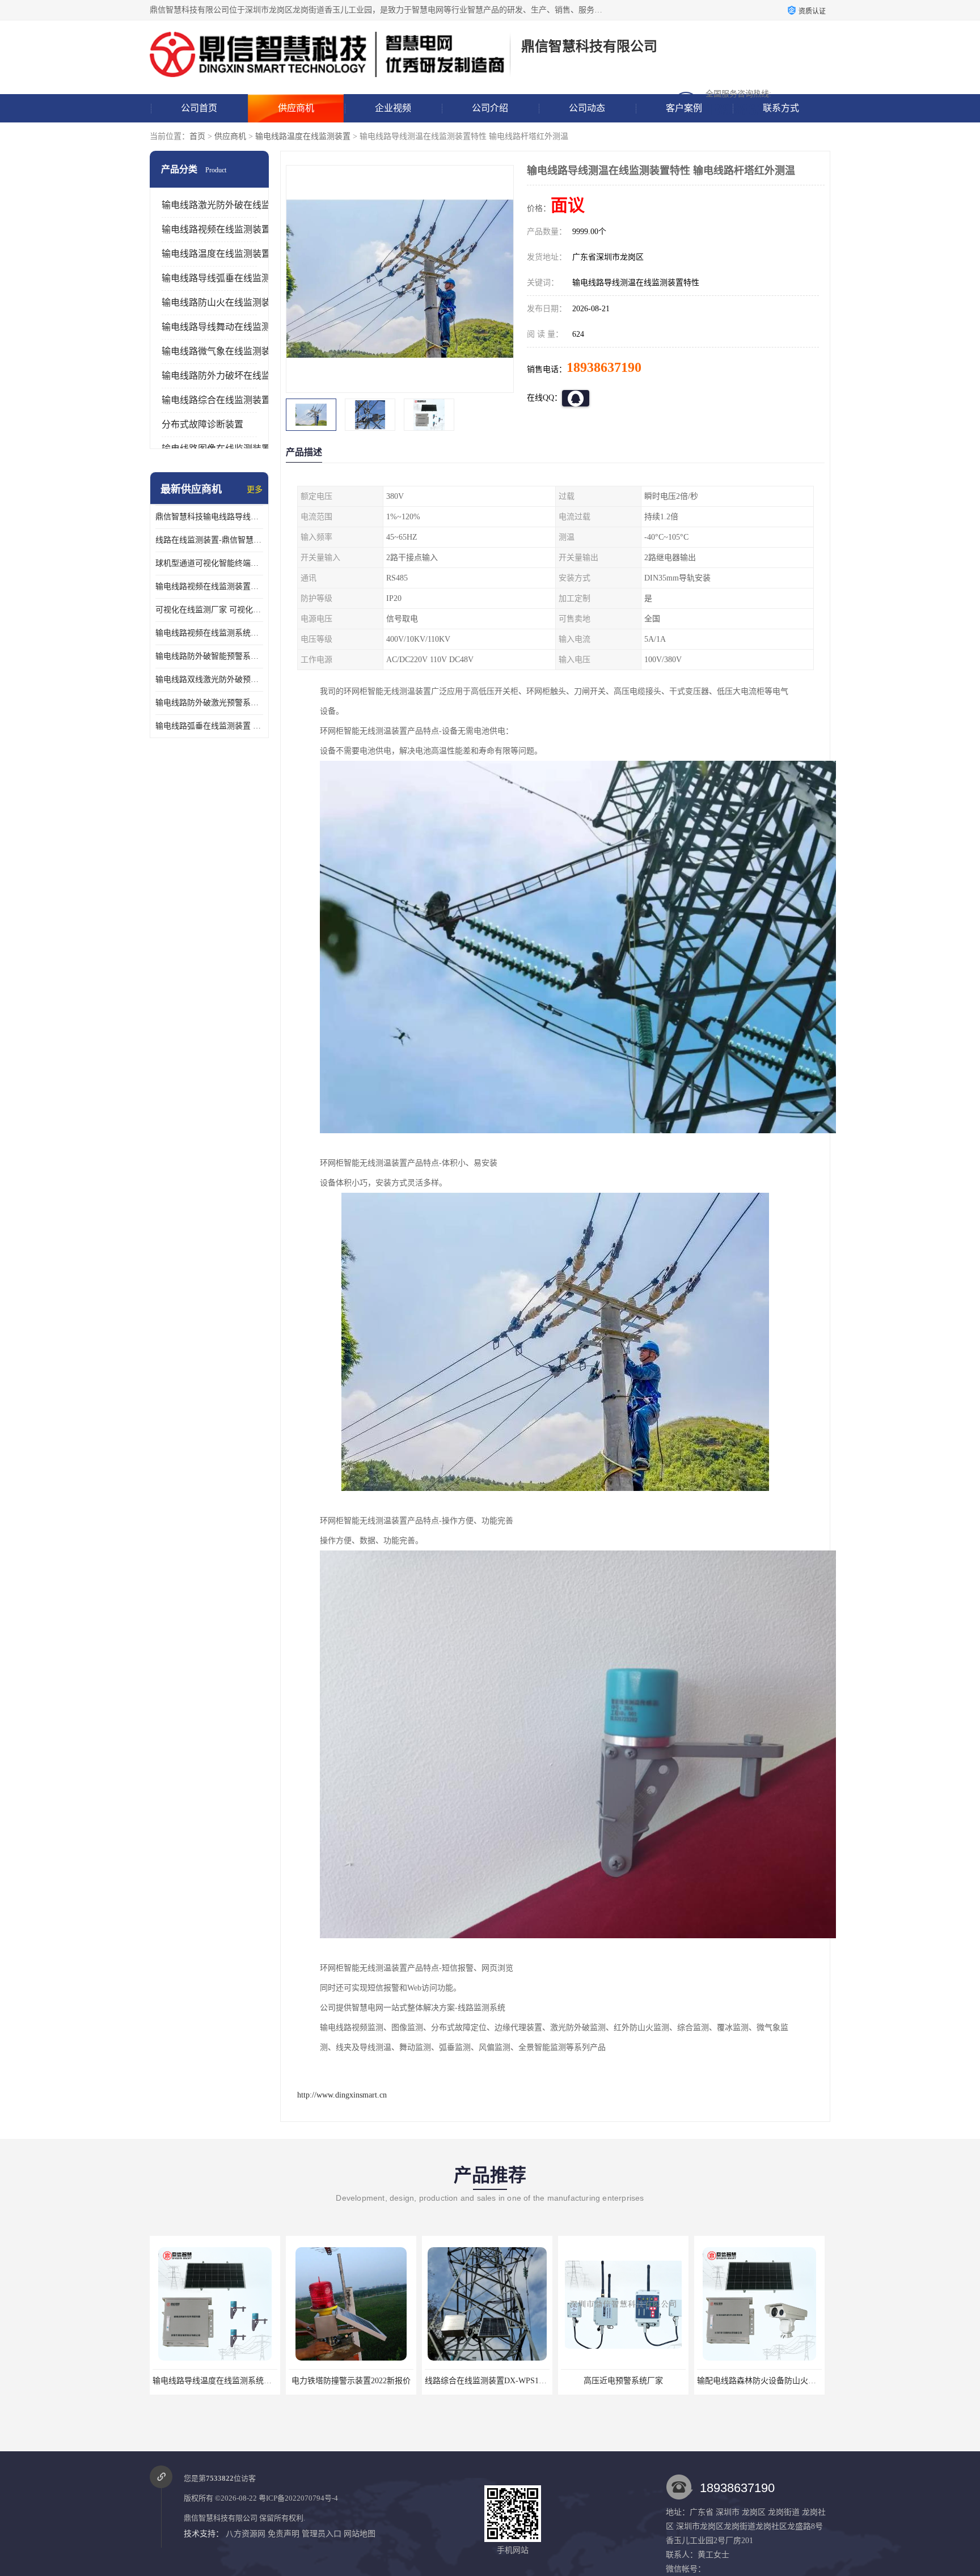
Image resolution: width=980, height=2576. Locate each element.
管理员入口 (322, 2534)
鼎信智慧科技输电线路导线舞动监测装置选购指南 (209, 517)
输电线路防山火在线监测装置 (221, 302)
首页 (197, 136)
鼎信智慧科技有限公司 (221, 2518)
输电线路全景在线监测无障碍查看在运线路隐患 (780, 2381)
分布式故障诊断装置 (202, 424)
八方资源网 (246, 2534)
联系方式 (781, 108)
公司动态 (587, 108)
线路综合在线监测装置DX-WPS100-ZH (356, 2381)
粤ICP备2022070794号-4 (298, 2498)
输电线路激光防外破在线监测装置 (230, 205)
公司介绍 (490, 108)
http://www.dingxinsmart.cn (342, 2095)
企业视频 (393, 108)
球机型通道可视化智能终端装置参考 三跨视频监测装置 (209, 563)
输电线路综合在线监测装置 (216, 400)
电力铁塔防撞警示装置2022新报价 (215, 2381)
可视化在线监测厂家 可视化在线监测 (209, 610)
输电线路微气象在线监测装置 (221, 351)
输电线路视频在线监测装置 (216, 229)
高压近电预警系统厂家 (487, 2381)
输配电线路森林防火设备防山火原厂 (624, 2381)
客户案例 (684, 108)
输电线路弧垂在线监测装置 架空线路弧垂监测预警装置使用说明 (209, 726)
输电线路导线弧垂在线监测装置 (225, 278)
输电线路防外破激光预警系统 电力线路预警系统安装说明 (209, 703)
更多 (255, 490)
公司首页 (199, 108)
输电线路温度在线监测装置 (303, 136)
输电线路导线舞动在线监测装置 (225, 327)
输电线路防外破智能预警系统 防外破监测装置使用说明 (209, 656)
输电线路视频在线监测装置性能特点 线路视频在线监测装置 (209, 586)
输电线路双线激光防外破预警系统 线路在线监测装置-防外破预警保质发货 (209, 679)
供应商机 (296, 108)
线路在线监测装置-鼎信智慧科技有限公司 (209, 540)
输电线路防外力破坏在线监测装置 (230, 376)
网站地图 (360, 2534)
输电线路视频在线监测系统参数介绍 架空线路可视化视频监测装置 (209, 633)
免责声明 (284, 2534)
